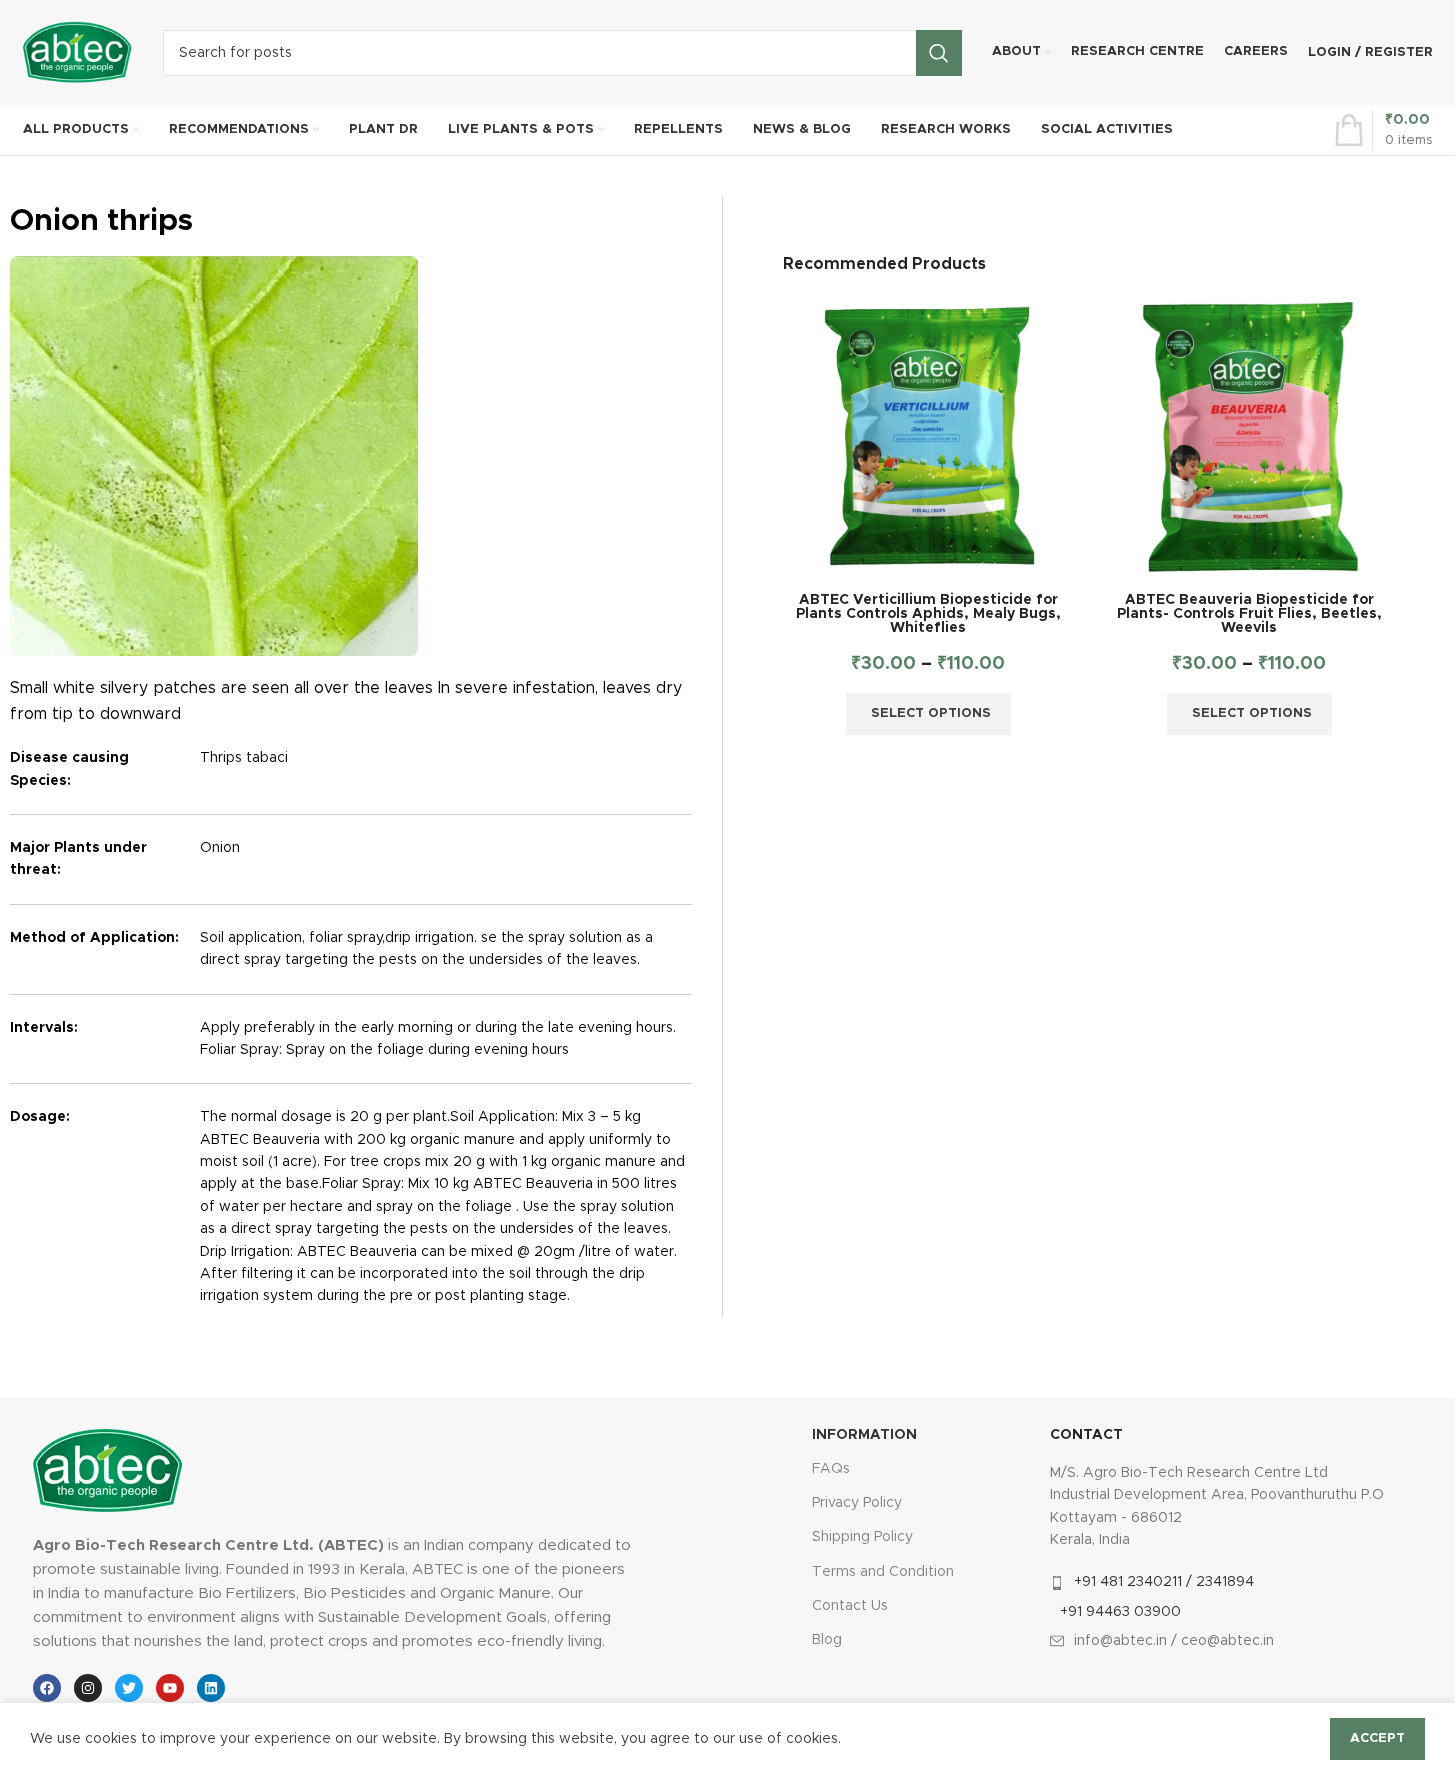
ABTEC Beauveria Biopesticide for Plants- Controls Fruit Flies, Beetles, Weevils (1249, 614)
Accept (1377, 1738)
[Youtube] (170, 1688)
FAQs (831, 1469)
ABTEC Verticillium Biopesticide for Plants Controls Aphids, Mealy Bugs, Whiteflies (928, 614)
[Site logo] (78, 52)
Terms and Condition (883, 1572)
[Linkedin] (211, 1688)
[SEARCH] (939, 53)
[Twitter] (129, 1688)
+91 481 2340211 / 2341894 (1164, 1582)
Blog (827, 1640)
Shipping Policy (862, 1537)
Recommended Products (884, 264)
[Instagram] (88, 1688)
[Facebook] (47, 1688)
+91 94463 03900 (1120, 1612)
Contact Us (850, 1606)
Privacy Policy (857, 1503)
